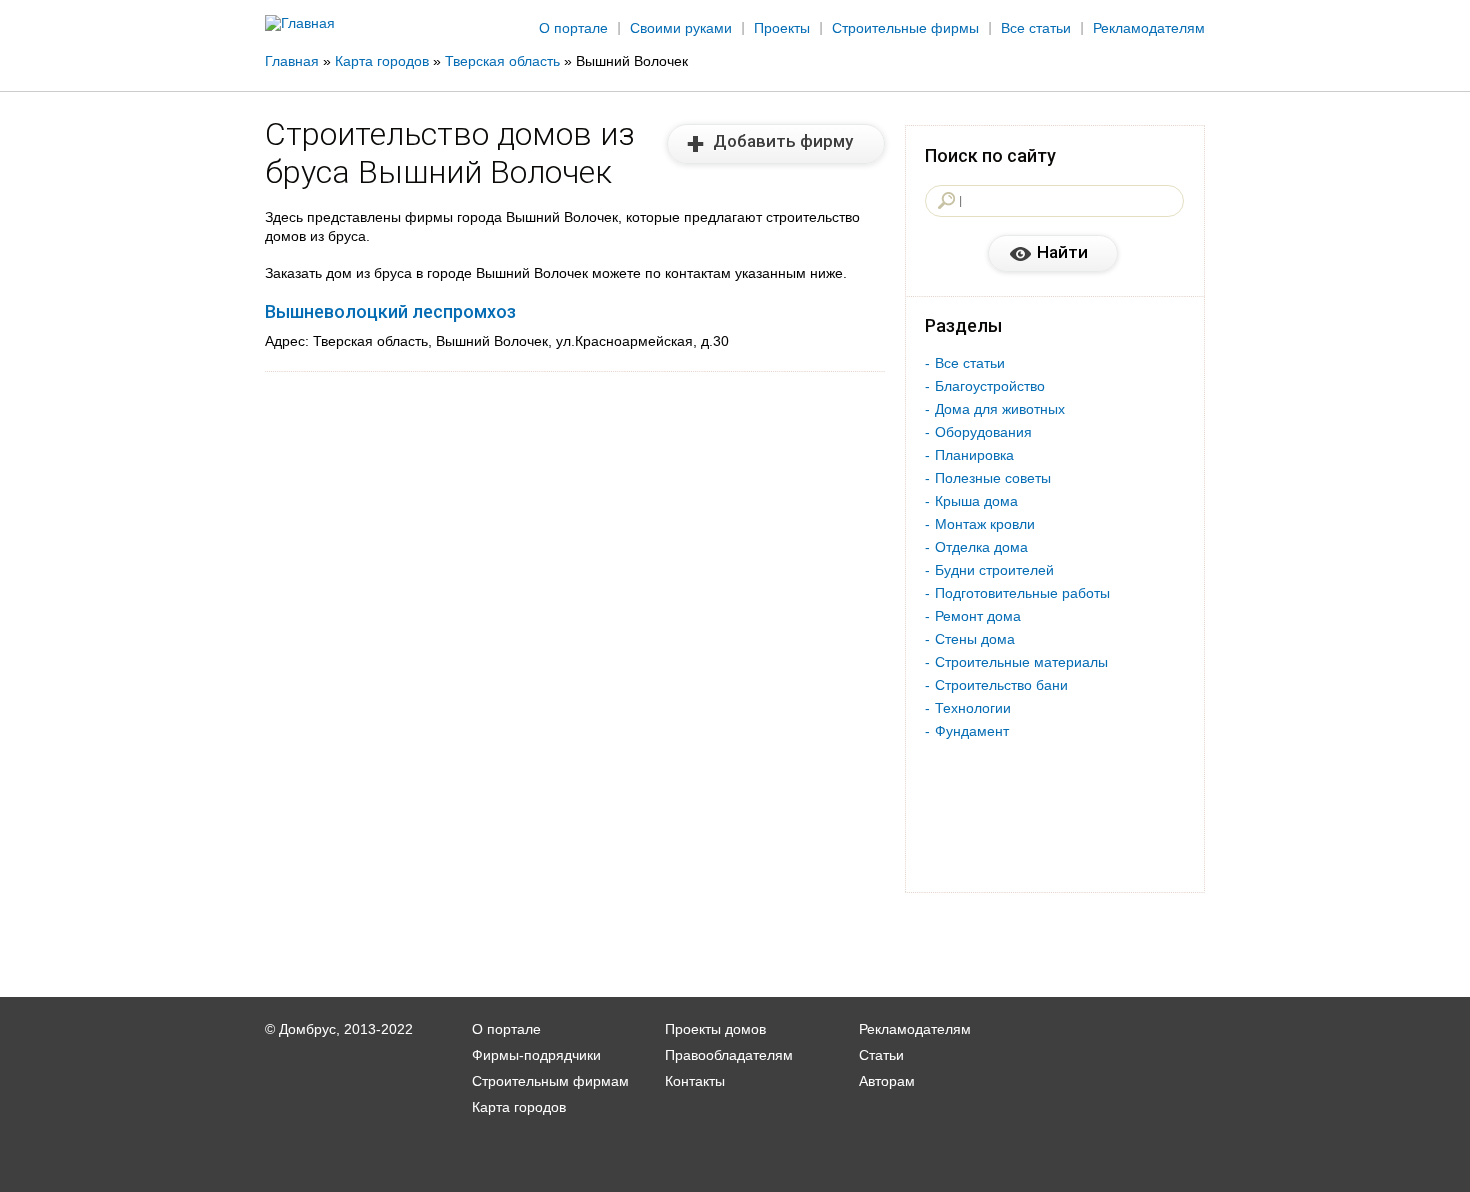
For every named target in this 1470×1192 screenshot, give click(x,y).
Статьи (881, 1055)
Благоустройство (990, 386)
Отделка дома (981, 547)
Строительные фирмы (905, 28)
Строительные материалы (1021, 662)
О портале (573, 28)
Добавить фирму (783, 141)
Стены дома (975, 639)
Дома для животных (1000, 409)
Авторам (887, 1081)
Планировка (974, 455)
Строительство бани (1001, 685)
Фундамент (972, 731)
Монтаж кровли (985, 524)
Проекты (782, 28)
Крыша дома (976, 501)
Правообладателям (729, 1055)
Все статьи (1036, 28)
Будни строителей (994, 570)
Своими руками (681, 28)
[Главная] (300, 23)
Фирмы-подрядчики (536, 1055)
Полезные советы (993, 478)
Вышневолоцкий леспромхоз (390, 311)
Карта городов (519, 1107)
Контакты (695, 1081)
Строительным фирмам (550, 1081)
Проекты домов (715, 1029)
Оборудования (983, 432)
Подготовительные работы (1022, 593)
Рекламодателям (1149, 28)
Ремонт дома (978, 616)
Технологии (973, 708)
